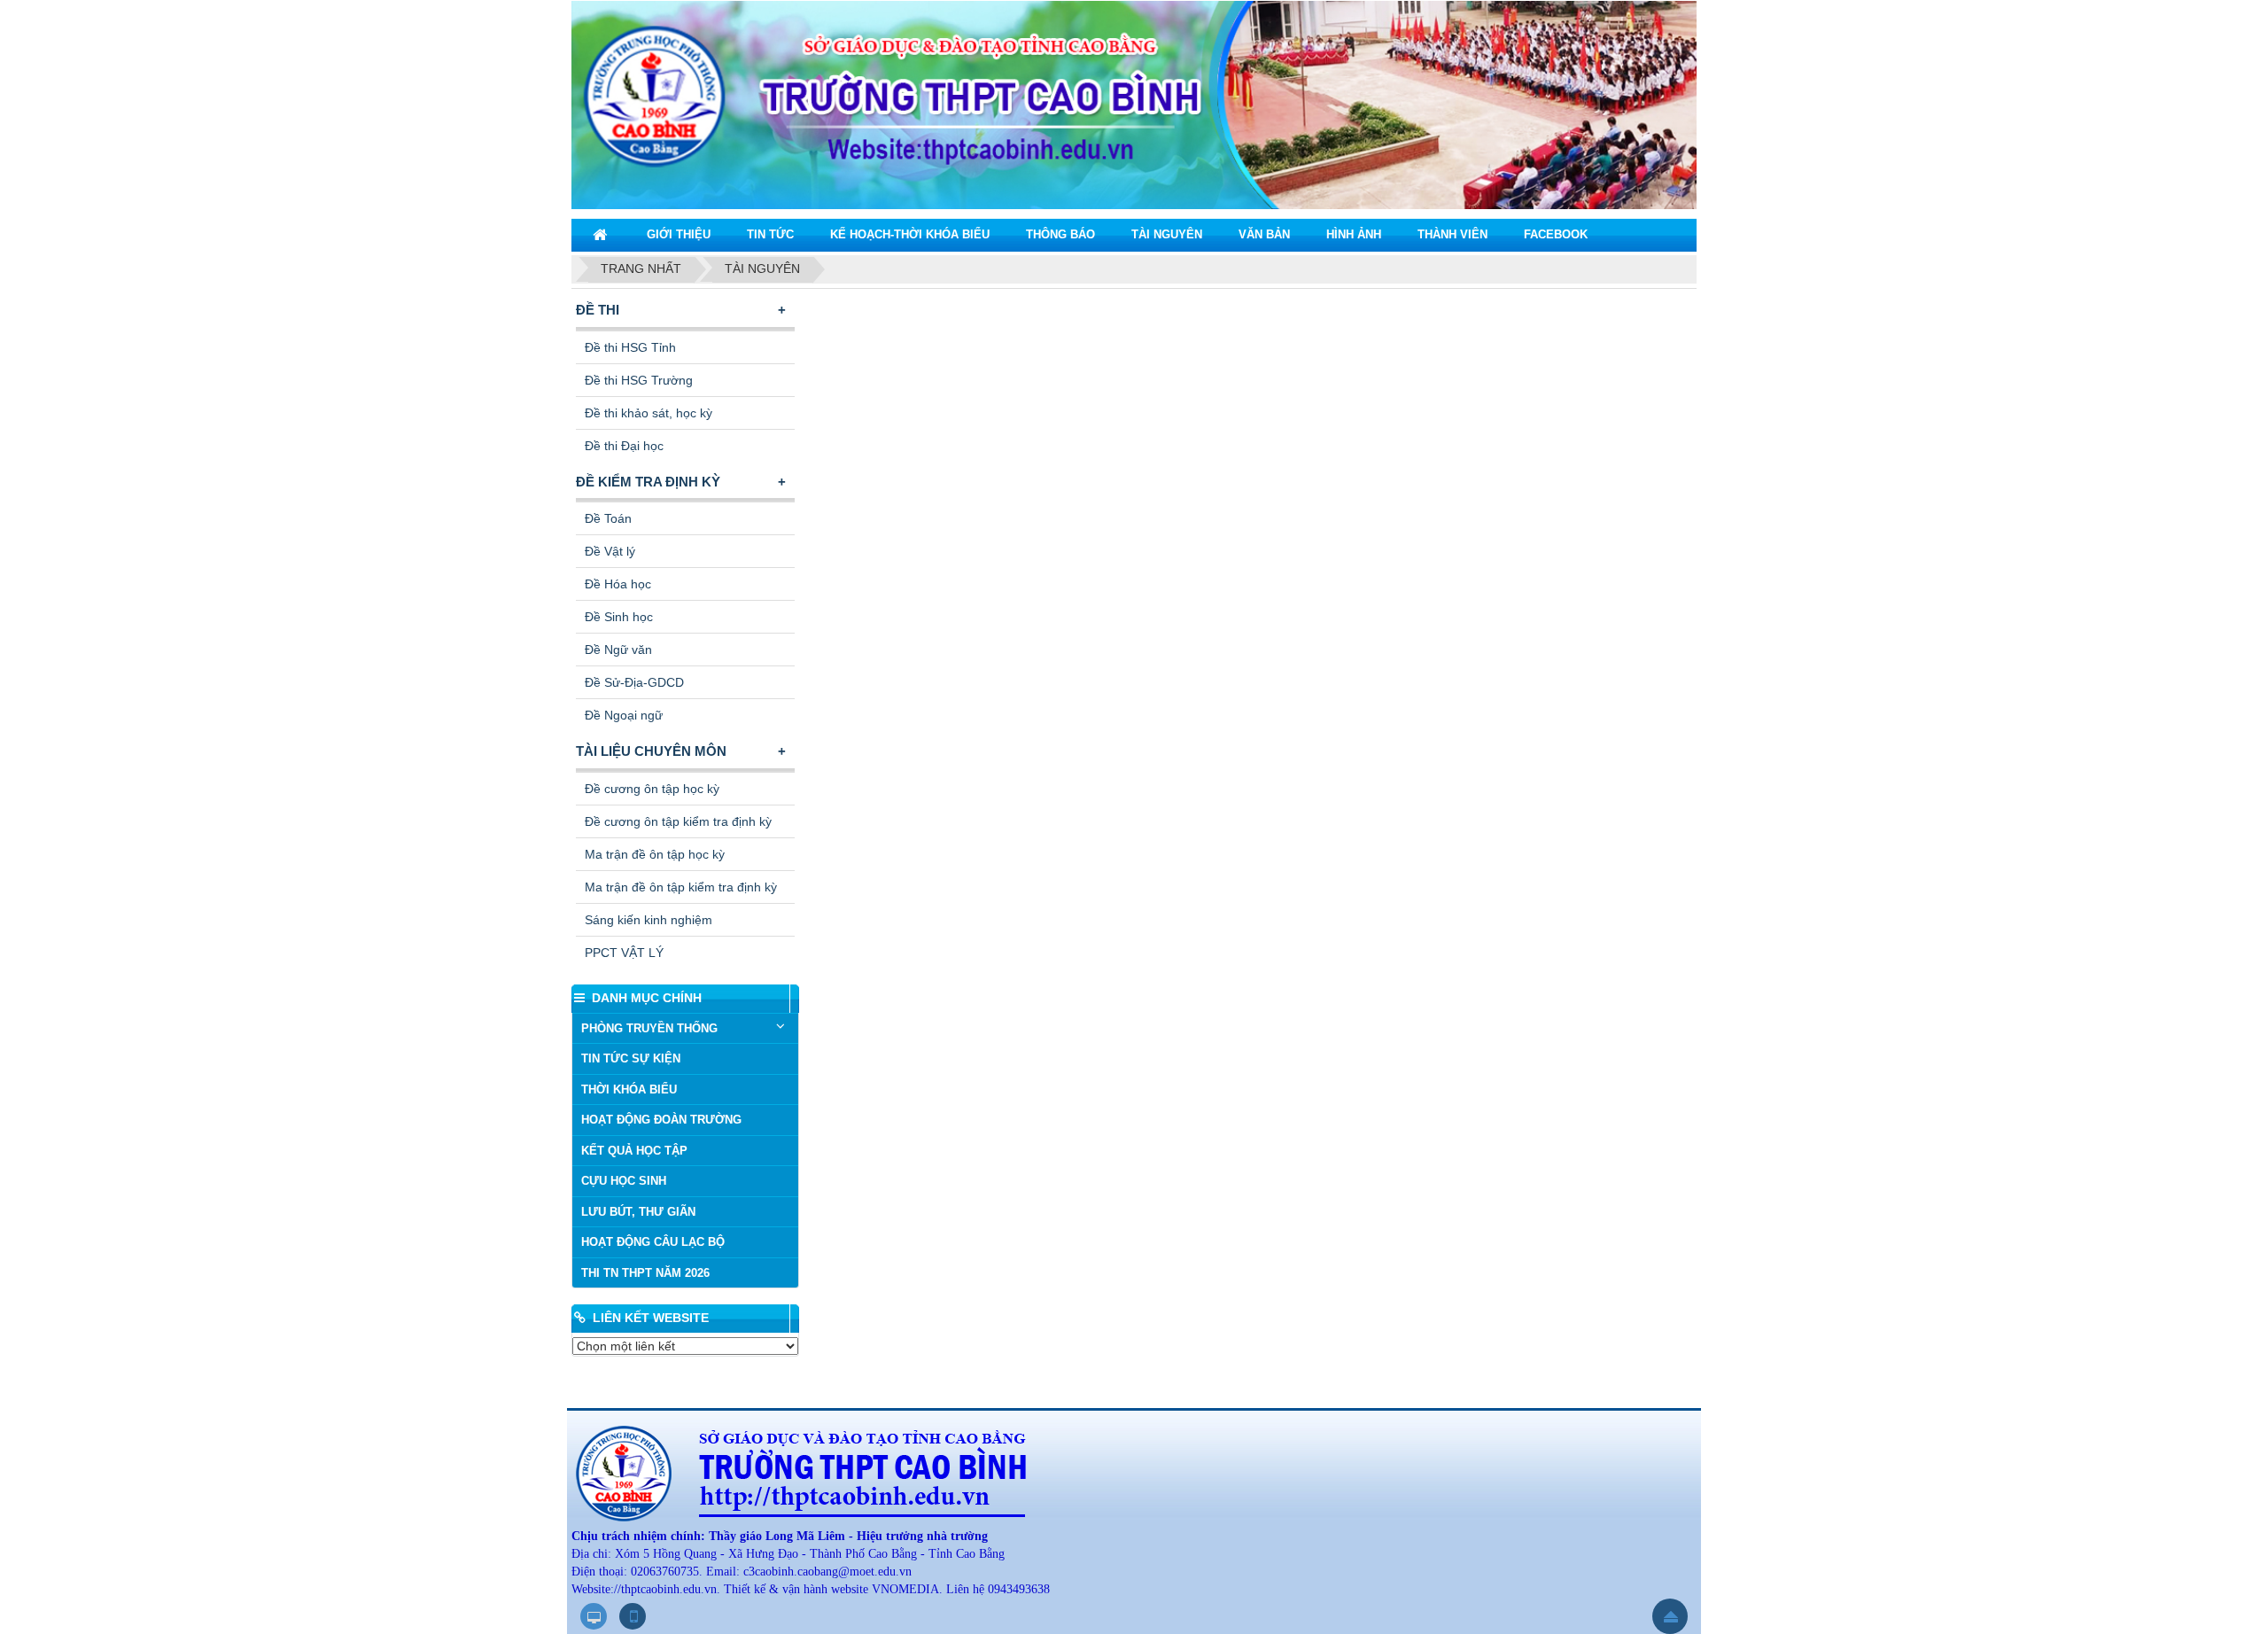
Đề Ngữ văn (618, 650)
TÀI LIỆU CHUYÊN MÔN (651, 751)
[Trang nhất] (602, 235)
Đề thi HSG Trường (639, 380)
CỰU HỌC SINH (624, 1181)
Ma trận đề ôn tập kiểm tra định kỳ (681, 887)
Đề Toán (608, 518)
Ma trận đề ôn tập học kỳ (655, 854)
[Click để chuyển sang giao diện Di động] (633, 1616)
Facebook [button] (1556, 234)
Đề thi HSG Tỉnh (630, 347)
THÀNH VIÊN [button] (1452, 234)
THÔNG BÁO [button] (1060, 234)
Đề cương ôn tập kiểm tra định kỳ (678, 821)
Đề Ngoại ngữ (624, 715)
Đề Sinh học (619, 617)
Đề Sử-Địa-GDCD (634, 682)
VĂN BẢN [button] (1264, 234)
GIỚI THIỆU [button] (679, 234)
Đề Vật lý (610, 551)
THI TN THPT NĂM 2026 (645, 1273)
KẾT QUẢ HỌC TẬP (634, 1151)
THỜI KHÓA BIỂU (629, 1089)
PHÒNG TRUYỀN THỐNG (649, 1028)
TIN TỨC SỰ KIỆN (631, 1058)
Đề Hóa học (618, 584)
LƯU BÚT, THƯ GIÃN (638, 1212)
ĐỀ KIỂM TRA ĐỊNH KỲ (648, 482)
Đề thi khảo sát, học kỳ (649, 413)
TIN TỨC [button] (770, 234)
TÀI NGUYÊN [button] (1167, 234)
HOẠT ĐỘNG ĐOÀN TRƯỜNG (661, 1120)
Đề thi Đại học (624, 446)
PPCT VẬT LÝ (624, 953)
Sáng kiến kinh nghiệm (649, 920)
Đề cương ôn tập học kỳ (652, 789)
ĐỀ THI (598, 310)
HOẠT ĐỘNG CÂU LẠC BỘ (653, 1242)
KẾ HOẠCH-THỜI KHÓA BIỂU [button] (910, 234)
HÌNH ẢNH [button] (1354, 234)
